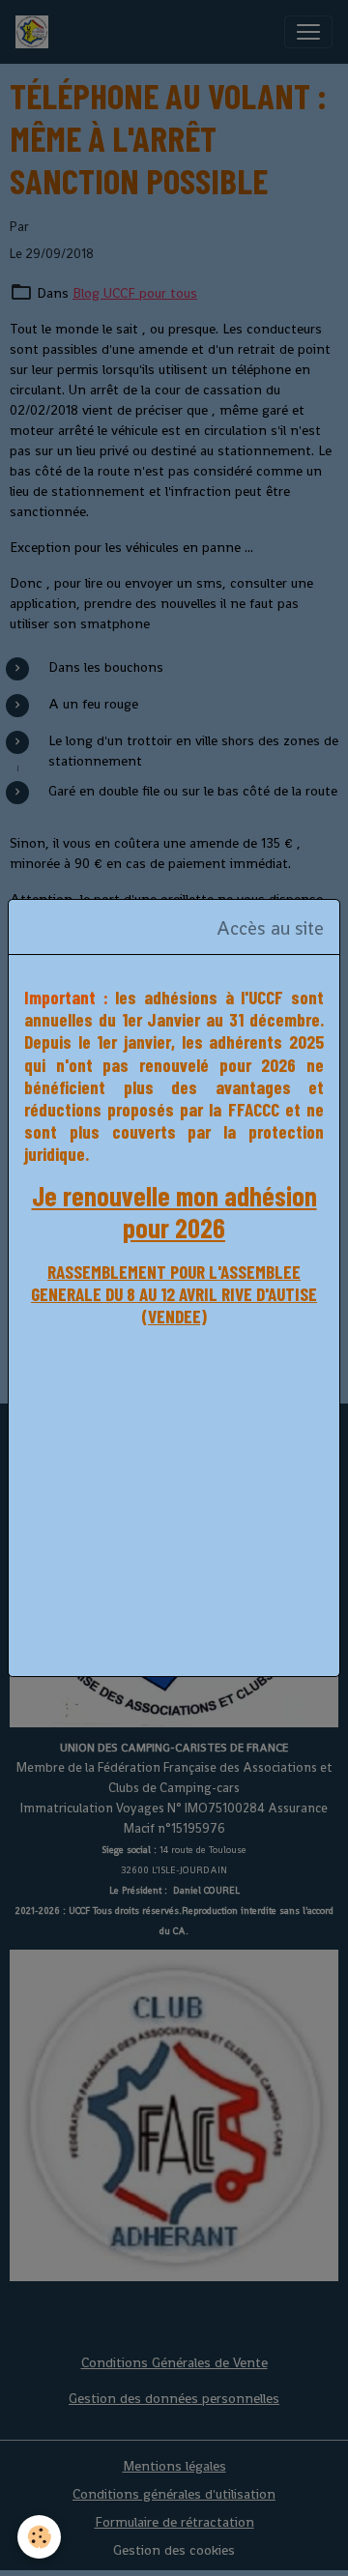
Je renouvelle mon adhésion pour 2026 (174, 1212)
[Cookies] (39, 2537)
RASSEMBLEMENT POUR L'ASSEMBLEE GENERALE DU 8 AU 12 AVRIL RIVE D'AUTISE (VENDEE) (174, 1294)
